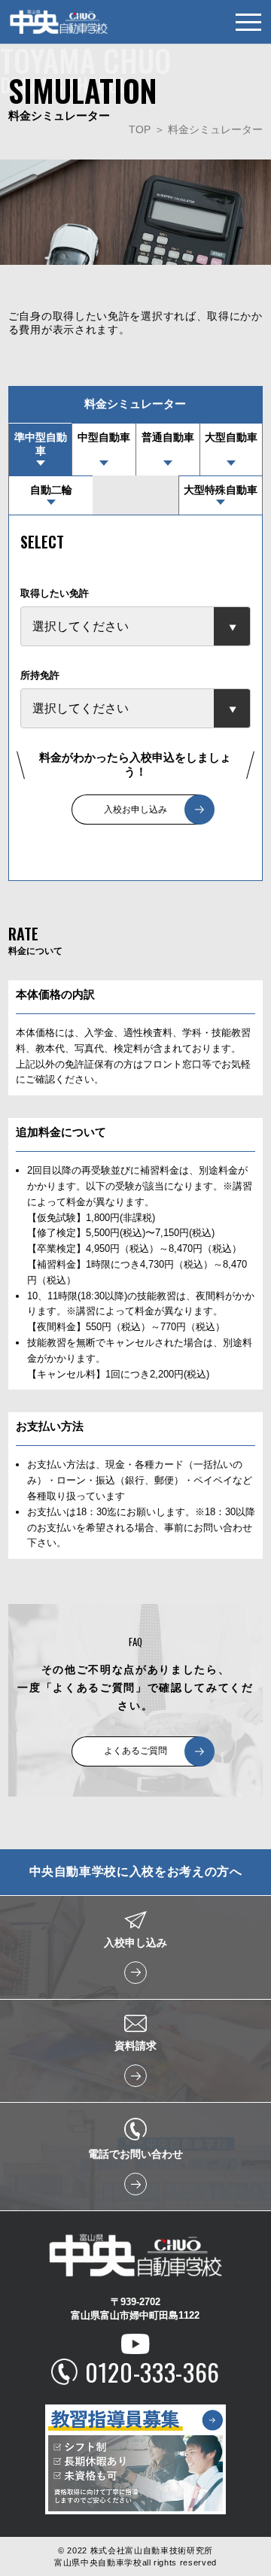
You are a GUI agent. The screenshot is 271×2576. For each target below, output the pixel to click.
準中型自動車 (41, 444)
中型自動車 (104, 437)
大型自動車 (231, 437)
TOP (140, 129)
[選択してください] (135, 708)
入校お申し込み (135, 810)
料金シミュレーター (215, 129)
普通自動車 (168, 437)
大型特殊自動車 (221, 490)
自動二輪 (51, 490)
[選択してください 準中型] (135, 626)
